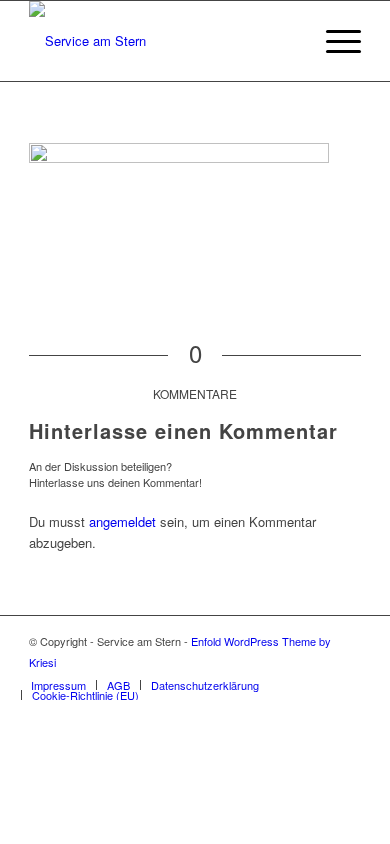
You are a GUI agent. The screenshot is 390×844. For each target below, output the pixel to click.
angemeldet (122, 521)
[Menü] (333, 41)
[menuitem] (58, 685)
